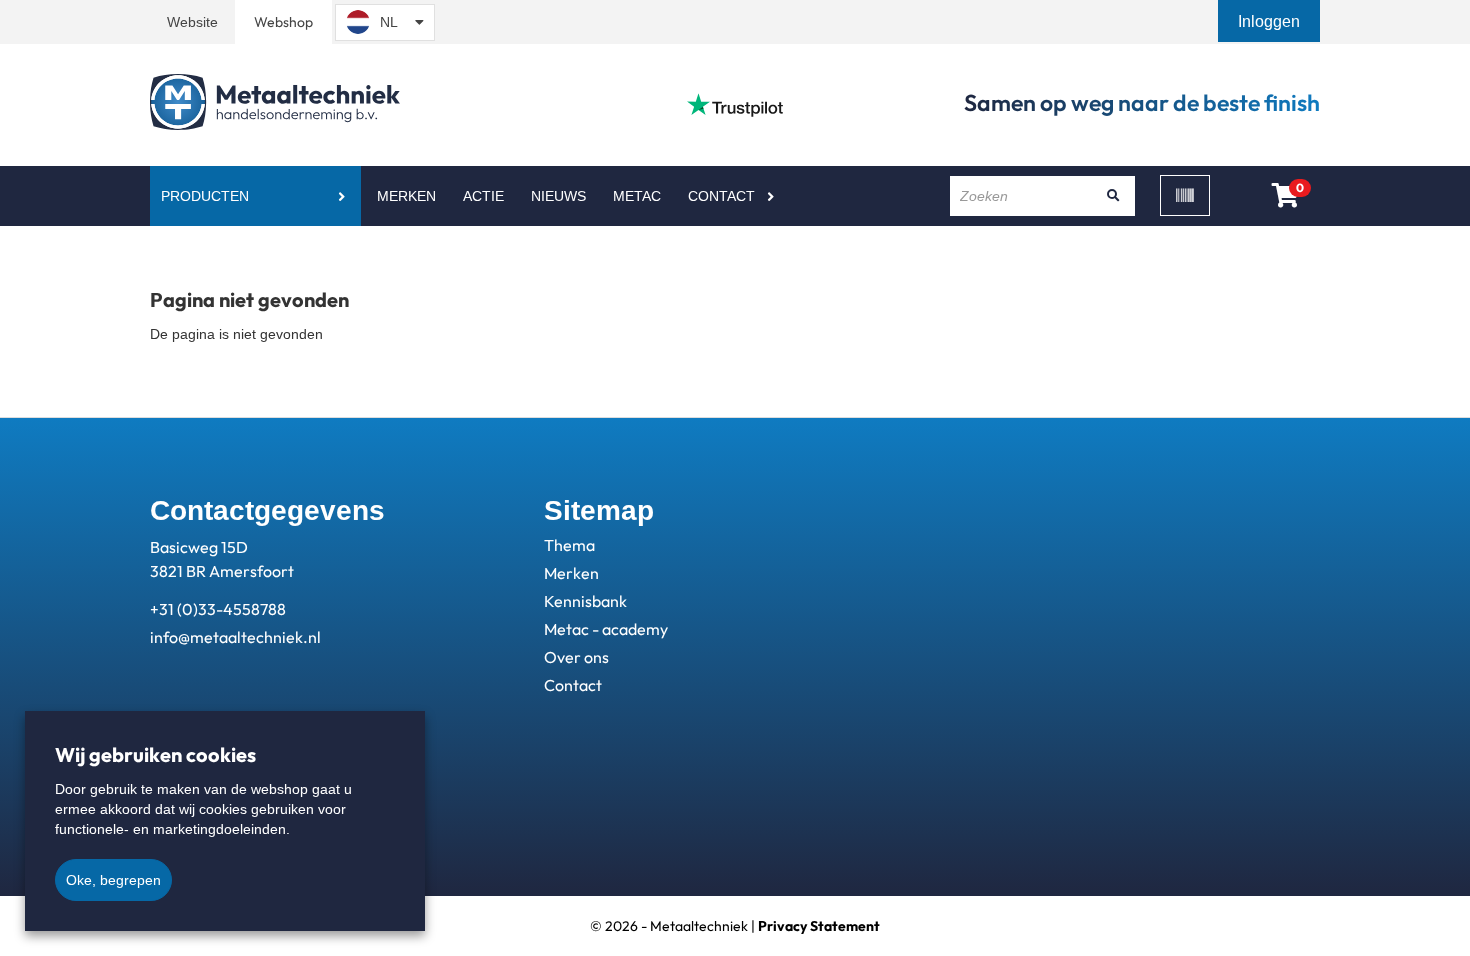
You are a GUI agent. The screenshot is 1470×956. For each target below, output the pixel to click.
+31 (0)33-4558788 (218, 609)
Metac (637, 196)
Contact (721, 196)
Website (192, 22)
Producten (205, 196)
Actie (483, 196)
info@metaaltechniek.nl (235, 637)
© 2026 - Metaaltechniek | (735, 926)
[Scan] (1185, 195)
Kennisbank (585, 601)
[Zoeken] (1113, 196)
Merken (406, 196)
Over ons (576, 657)
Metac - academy (606, 629)
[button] (1271, 21)
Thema (569, 545)
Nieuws (558, 196)
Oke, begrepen (113, 880)
